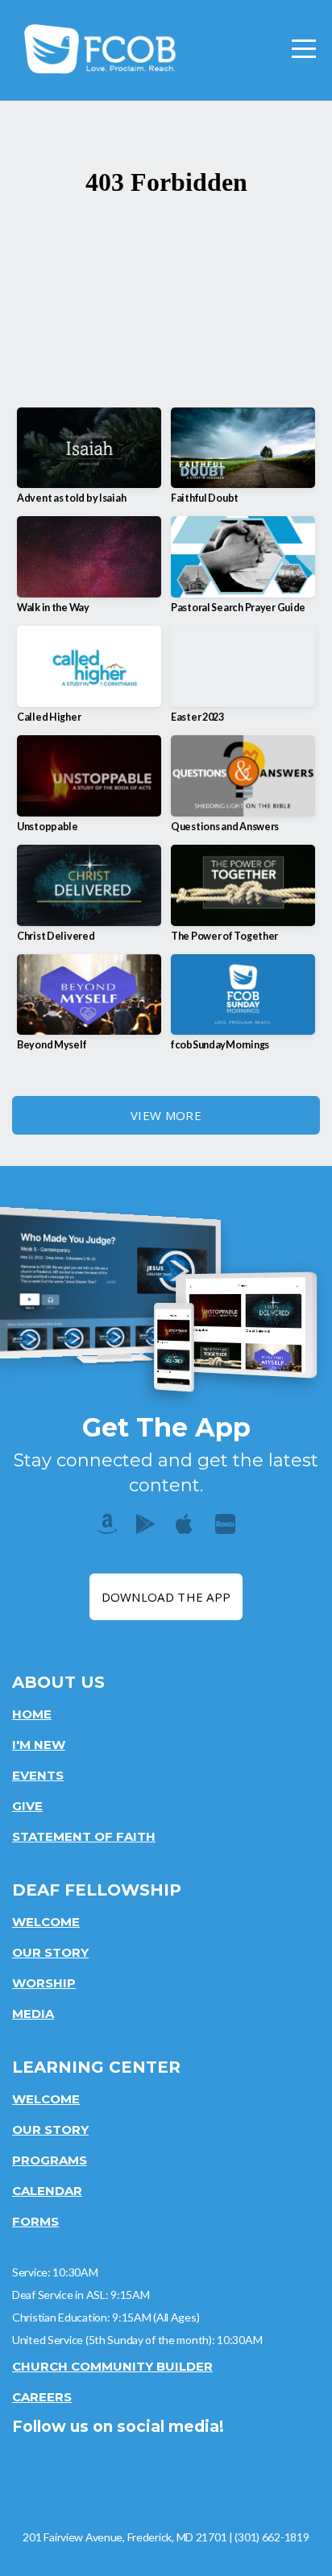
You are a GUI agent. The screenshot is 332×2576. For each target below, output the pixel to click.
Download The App (166, 1597)
